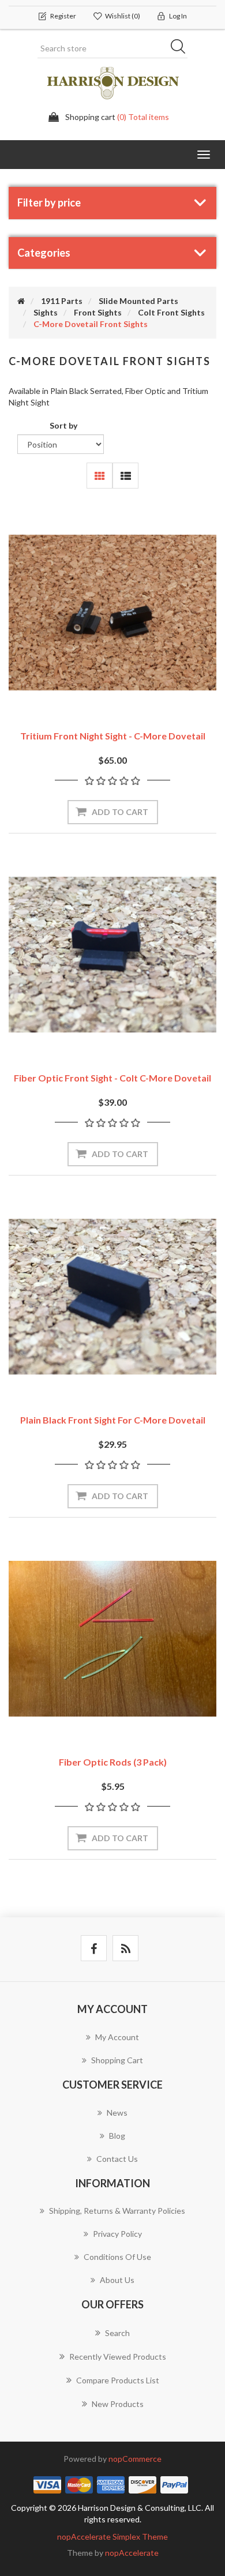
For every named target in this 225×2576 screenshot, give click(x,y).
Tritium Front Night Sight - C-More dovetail (113, 736)
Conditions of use (117, 2257)
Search (182, 48)
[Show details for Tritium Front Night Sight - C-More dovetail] (112, 613)
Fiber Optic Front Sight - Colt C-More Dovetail (112, 1078)
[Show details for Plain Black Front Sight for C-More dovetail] (112, 1297)
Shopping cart (117, 2060)
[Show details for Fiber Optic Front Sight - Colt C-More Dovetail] (112, 955)
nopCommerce (135, 2459)
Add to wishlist (95, 689)
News (117, 2113)
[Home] (21, 301)
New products (118, 2404)
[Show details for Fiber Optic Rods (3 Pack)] (112, 1639)
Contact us (117, 2159)
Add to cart (120, 812)
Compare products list (118, 2380)
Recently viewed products (118, 2357)
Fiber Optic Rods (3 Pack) (113, 1762)
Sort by (63, 425)
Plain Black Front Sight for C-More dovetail (113, 1420)
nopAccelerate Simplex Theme (112, 2536)
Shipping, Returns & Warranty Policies (117, 2211)
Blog (117, 2136)
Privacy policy (117, 2234)
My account (117, 2037)
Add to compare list (131, 689)
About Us (117, 2280)
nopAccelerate (132, 2553)
